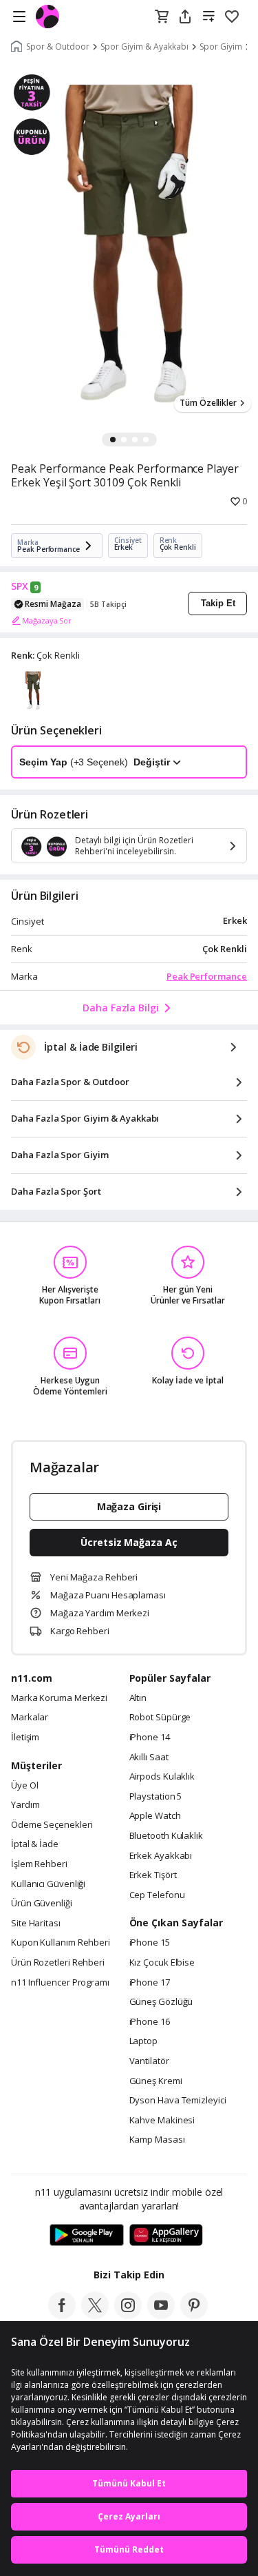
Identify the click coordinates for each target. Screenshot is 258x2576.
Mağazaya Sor (47, 620)
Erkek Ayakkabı (161, 1856)
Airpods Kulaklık (162, 1777)
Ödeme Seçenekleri (52, 1825)
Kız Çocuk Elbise (162, 1963)
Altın (138, 1698)
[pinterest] (194, 2315)
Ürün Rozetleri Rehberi (58, 1963)
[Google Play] (87, 2236)
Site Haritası (36, 1924)
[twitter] (95, 2315)
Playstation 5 (156, 1797)
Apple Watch (155, 1816)
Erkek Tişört (153, 1875)
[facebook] (62, 2315)
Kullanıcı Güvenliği (48, 1884)
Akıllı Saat (149, 1758)
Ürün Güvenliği (42, 1904)
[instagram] (128, 2315)
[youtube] (161, 2315)
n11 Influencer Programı (60, 1983)
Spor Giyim (221, 47)
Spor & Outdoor (58, 47)
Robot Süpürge (160, 1718)
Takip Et (218, 603)
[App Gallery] (166, 2236)
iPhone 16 (150, 2022)
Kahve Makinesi (162, 2121)
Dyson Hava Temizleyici (178, 2101)
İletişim (25, 1738)
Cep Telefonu (157, 1895)
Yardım (25, 1805)
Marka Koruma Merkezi (59, 1698)
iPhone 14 (150, 1738)
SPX (20, 586)
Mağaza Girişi (129, 1506)
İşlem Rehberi (39, 1864)
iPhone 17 (150, 1983)
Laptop (143, 2041)
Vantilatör (149, 2061)
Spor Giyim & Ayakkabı (144, 47)
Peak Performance (207, 976)
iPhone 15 (150, 1943)
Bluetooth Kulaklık (166, 1836)
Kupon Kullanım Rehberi (61, 1943)
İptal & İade (35, 1844)
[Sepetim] (162, 17)
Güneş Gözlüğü (161, 2002)
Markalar (30, 1718)
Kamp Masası (157, 2140)
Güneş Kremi (156, 2081)
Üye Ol (24, 1786)
